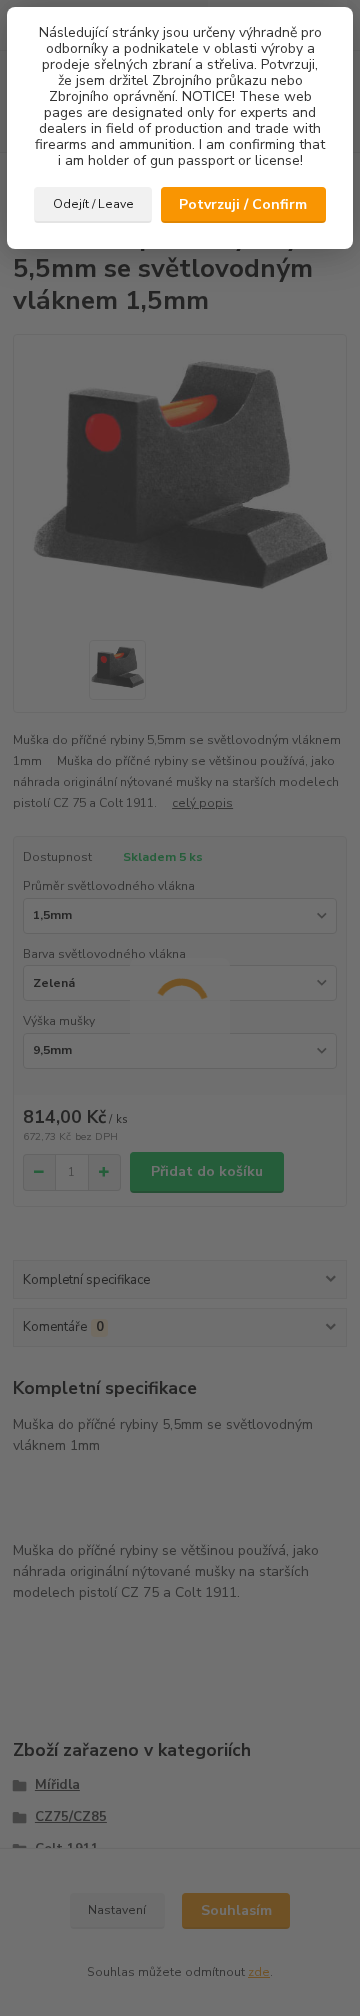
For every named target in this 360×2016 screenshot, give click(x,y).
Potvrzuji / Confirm (243, 204)
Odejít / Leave (93, 204)
